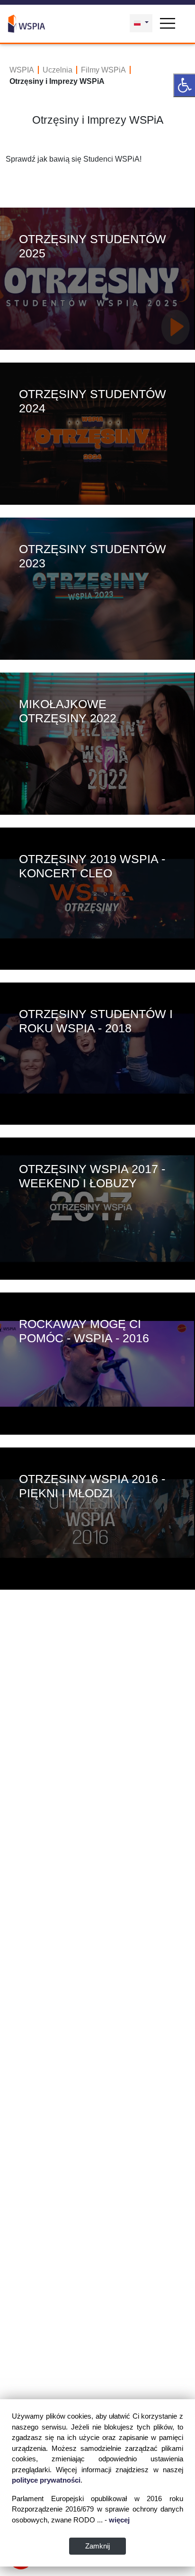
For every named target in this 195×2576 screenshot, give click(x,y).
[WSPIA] (27, 22)
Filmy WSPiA (103, 70)
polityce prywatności (46, 2480)
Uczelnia (58, 70)
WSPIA (22, 70)
